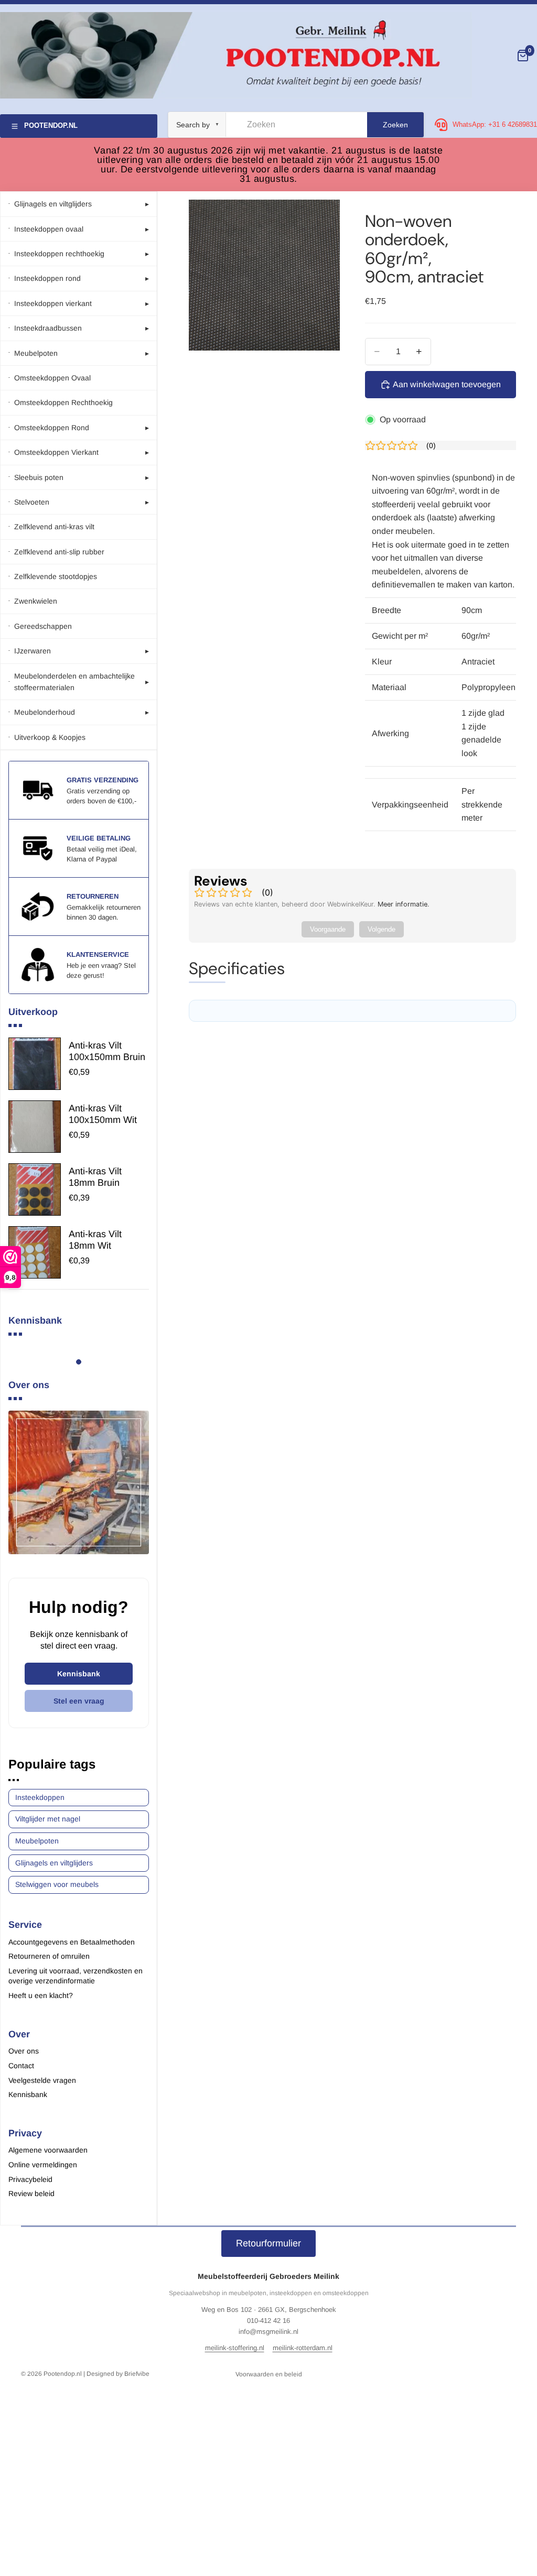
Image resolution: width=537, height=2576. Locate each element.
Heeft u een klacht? (41, 1995)
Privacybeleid (30, 2179)
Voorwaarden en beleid (269, 2374)
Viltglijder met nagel (48, 1819)
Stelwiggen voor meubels (57, 1884)
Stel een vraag (79, 1701)
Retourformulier (268, 2243)
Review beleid (31, 2193)
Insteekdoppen (40, 1797)
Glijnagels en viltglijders (54, 1863)
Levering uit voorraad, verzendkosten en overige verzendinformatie (76, 1976)
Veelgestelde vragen (42, 2080)
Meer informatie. (404, 904)
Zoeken (395, 125)
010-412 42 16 (268, 2321)
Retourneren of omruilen (49, 1956)
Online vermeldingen (43, 2165)
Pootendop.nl (63, 2374)
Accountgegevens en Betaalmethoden (72, 1942)
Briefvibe (137, 2374)
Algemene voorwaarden (48, 2150)
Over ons (24, 2051)
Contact (21, 2066)
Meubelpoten (37, 1841)
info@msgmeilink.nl (268, 2332)
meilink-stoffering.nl (235, 2348)
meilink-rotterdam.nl (303, 2348)
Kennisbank (79, 1674)
